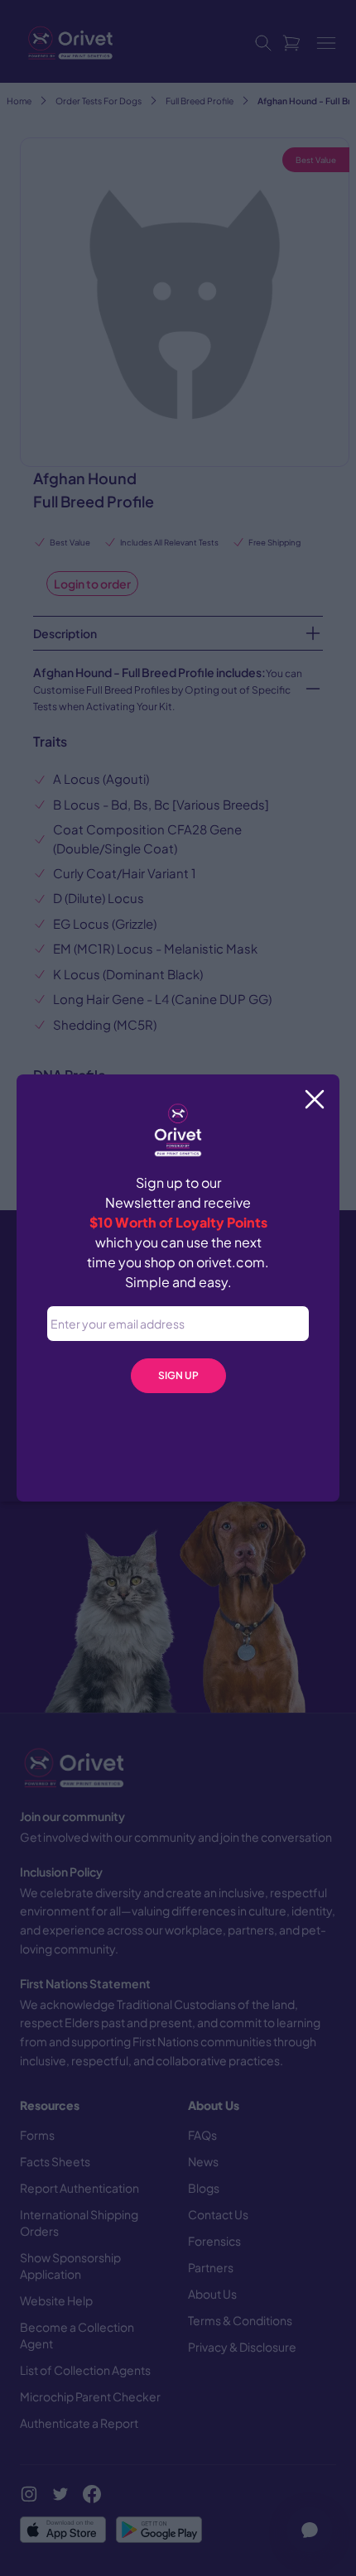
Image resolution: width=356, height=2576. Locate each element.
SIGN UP (178, 1375)
